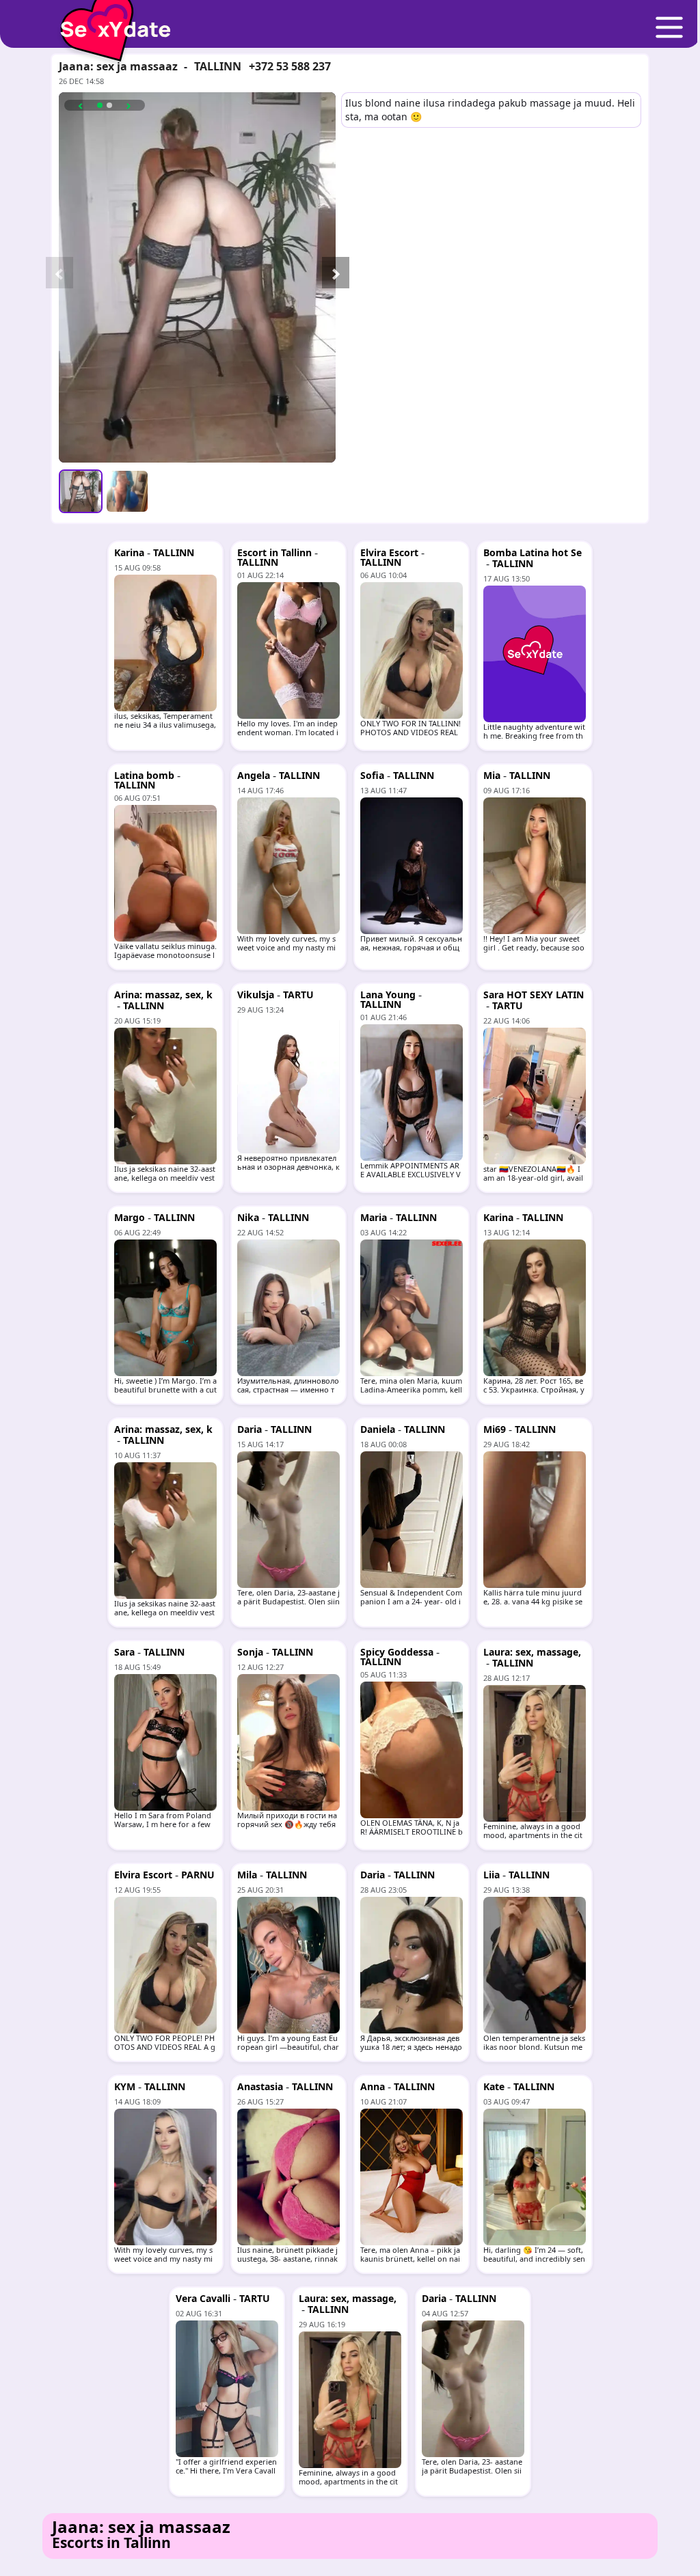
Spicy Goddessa (397, 1652)
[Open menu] (669, 28)
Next (329, 277)
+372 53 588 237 (290, 66)
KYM (125, 2086)
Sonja (250, 1652)
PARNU (198, 1875)
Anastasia (260, 2086)
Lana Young (388, 995)
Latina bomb (144, 775)
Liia (492, 1875)
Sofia (372, 775)
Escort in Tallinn (274, 552)
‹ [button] (81, 105)
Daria (250, 1429)
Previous (53, 277)
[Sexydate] (111, 20)
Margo (130, 1217)
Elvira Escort (389, 552)
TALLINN (218, 66)
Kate (494, 2086)
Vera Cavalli (203, 2298)
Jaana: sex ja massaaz (118, 66)
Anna (373, 2086)
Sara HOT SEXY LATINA (534, 1000)
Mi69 (495, 1429)
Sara (124, 1652)
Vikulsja (256, 995)
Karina (129, 552)
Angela (254, 775)
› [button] (129, 105)
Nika (248, 1217)
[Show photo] (81, 491)
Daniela (378, 1429)
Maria (374, 1217)
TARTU (298, 995)
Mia (492, 775)
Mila (247, 1875)
